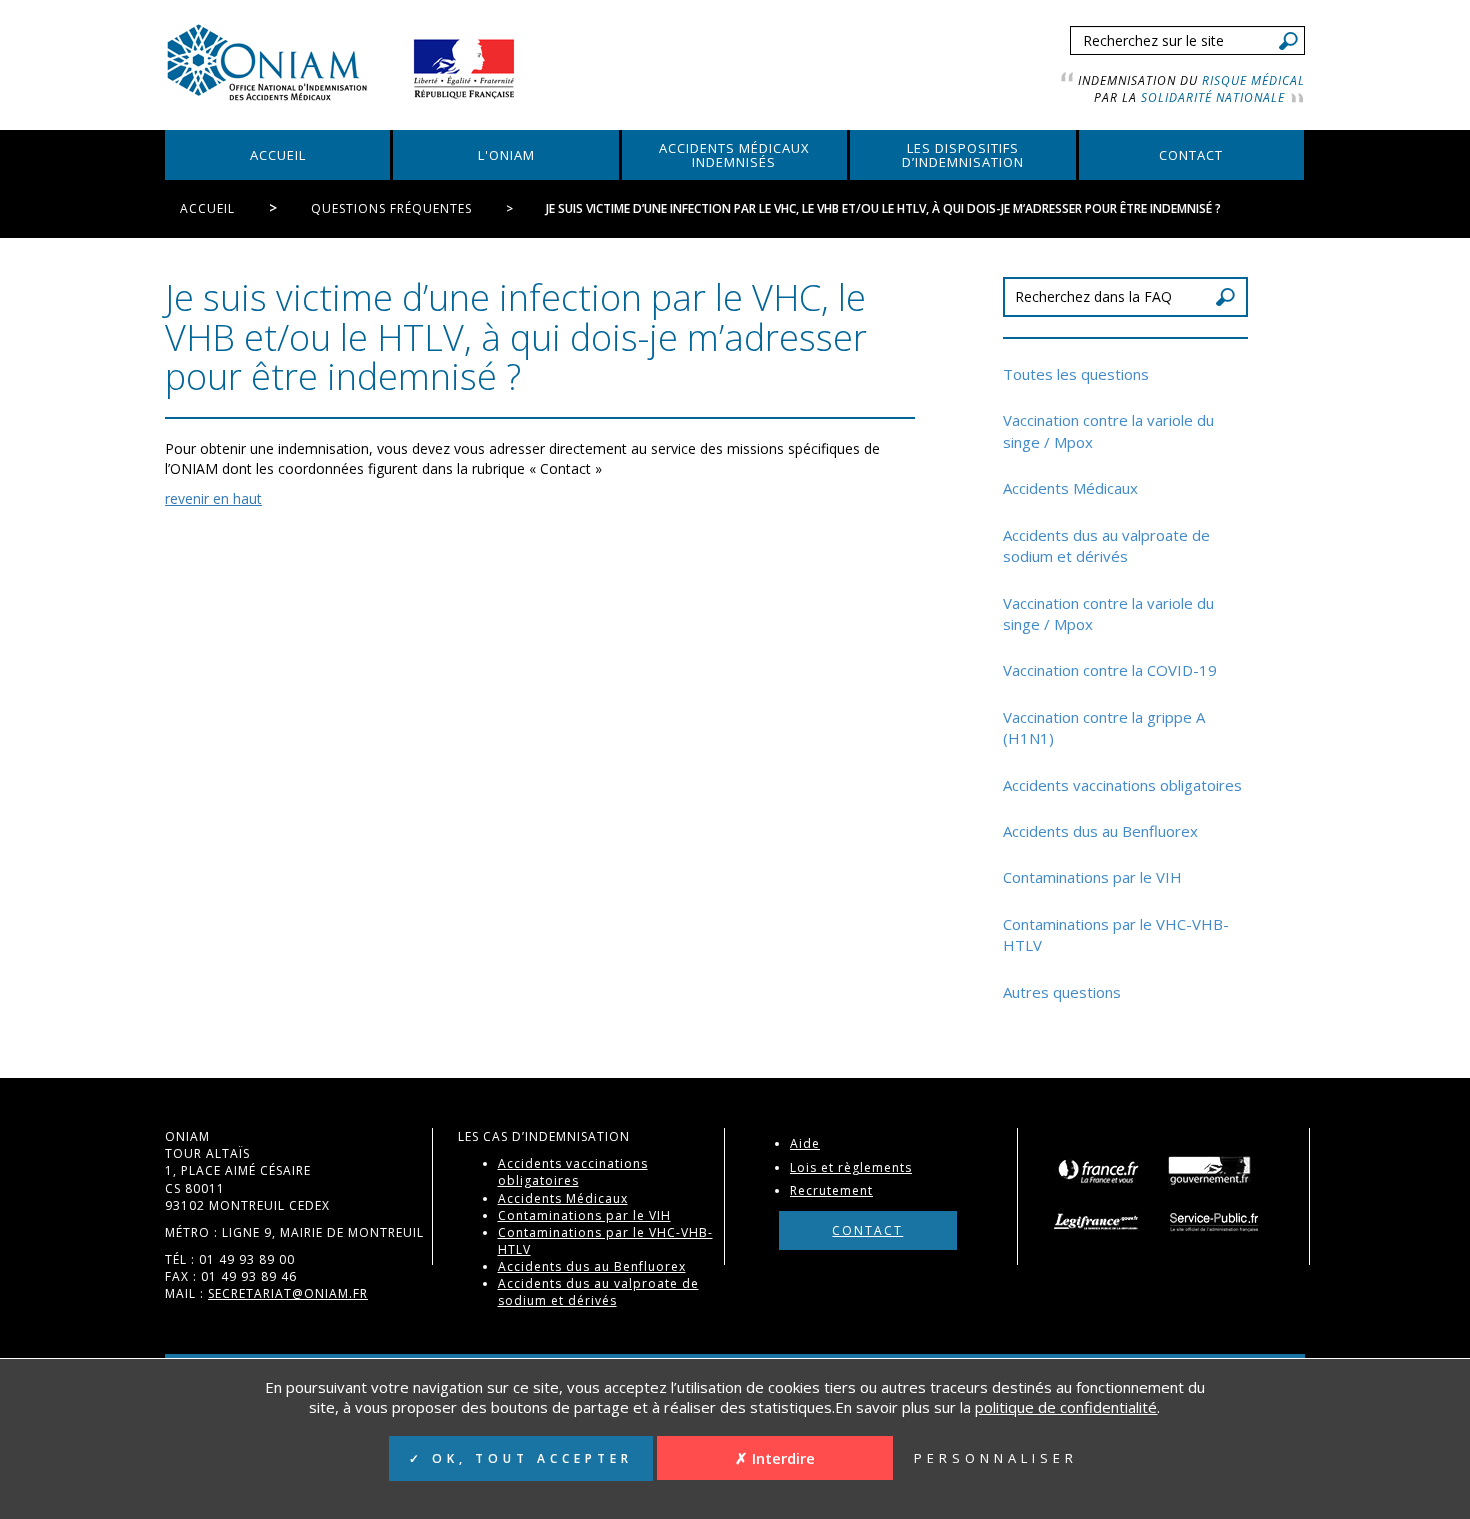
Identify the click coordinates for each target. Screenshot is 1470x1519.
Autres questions (1062, 992)
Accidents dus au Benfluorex (1100, 831)
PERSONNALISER (996, 1458)
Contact (867, 1230)
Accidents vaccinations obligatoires (1122, 785)
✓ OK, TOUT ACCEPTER (521, 1458)
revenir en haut (213, 498)
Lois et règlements (851, 1167)
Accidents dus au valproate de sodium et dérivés (1106, 545)
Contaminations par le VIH (1092, 877)
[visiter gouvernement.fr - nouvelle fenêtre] (1209, 1169)
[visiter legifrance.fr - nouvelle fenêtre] (1103, 1221)
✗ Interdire (775, 1458)
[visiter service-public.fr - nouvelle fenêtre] (1216, 1221)
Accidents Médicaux (1070, 488)
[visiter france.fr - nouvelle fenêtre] (1097, 1169)
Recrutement (831, 1190)
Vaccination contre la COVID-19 (1110, 670)
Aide (805, 1143)
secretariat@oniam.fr (288, 1293)
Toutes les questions (1076, 374)
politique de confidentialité (1066, 1407)
